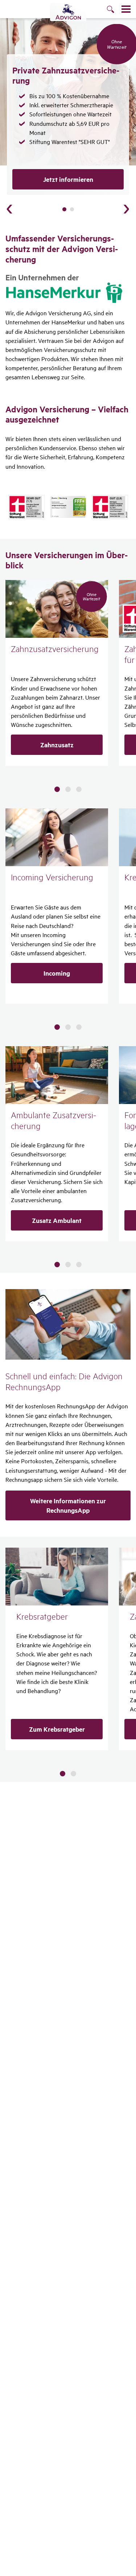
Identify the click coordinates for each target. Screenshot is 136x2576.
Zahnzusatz (57, 745)
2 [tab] (72, 209)
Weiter (127, 209)
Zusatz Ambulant (57, 1220)
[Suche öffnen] (114, 10)
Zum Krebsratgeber (57, 1729)
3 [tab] (79, 789)
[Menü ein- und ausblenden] (126, 9)
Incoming (57, 973)
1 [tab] (64, 209)
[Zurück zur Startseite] (68, 12)
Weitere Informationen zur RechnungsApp (68, 1505)
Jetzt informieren (68, 179)
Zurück (9, 209)
